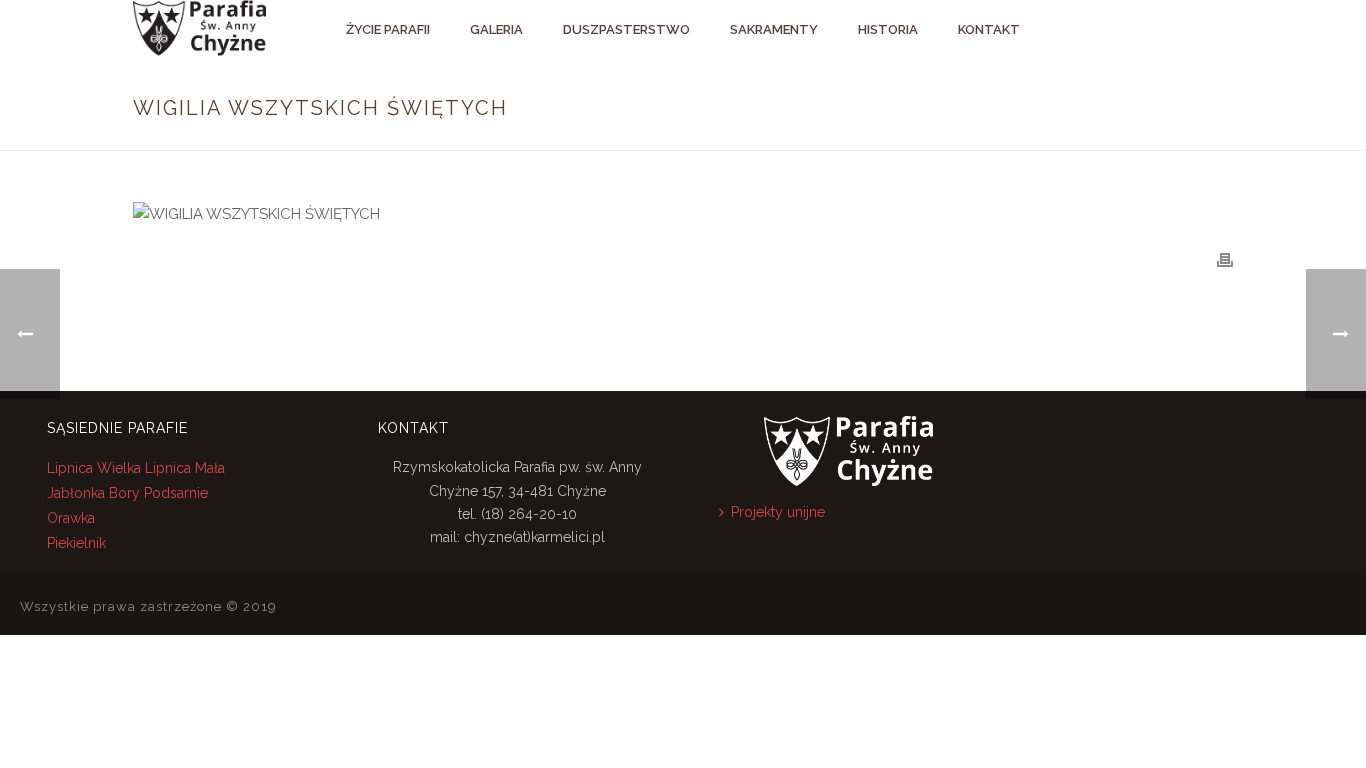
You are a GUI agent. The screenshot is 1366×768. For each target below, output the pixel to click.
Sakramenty (774, 29)
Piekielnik (76, 543)
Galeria (496, 29)
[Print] (1225, 259)
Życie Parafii (388, 29)
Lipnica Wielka (96, 468)
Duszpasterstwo (626, 29)
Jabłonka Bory (93, 493)
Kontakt (989, 29)
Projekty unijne (778, 512)
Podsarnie (176, 493)
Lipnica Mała (185, 468)
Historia (888, 29)
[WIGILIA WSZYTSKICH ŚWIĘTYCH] (683, 214)
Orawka (71, 518)
